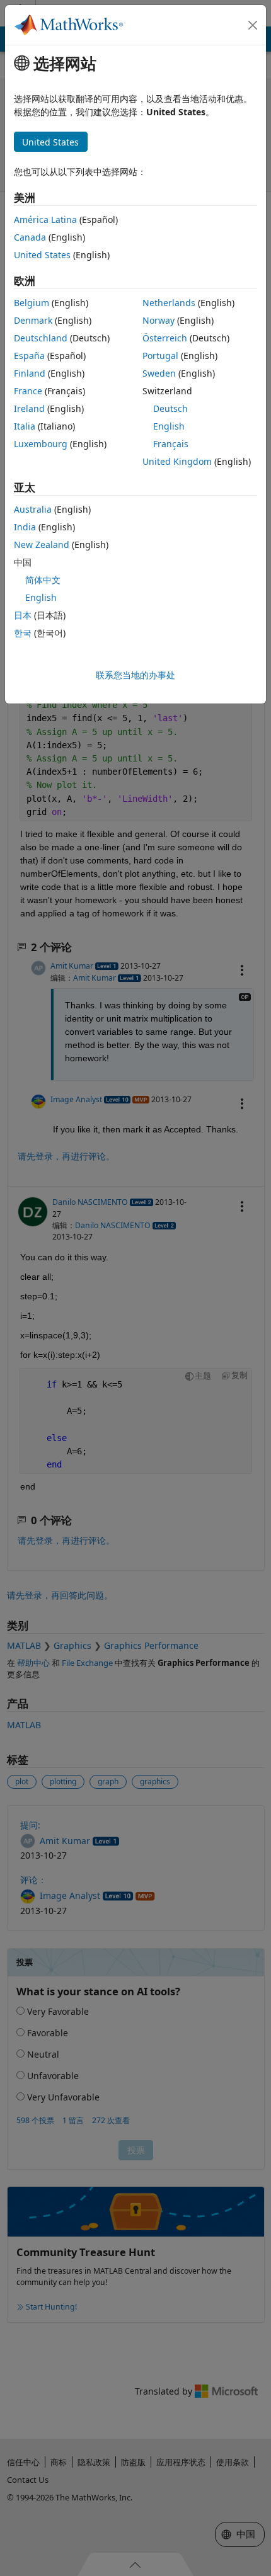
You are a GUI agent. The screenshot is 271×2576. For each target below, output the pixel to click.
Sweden (159, 373)
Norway (159, 320)
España (29, 356)
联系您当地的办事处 (135, 675)
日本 (23, 615)
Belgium (32, 303)
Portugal (160, 356)
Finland (30, 373)
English (169, 426)
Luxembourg (41, 444)
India (25, 527)
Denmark (33, 320)
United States (42, 255)
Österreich (165, 338)
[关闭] (253, 25)
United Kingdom (177, 461)
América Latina (45, 219)
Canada (30, 237)
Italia (25, 426)
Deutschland (41, 338)
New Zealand (42, 544)
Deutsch (170, 408)
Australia (33, 509)
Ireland (29, 408)
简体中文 (43, 580)
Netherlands (169, 303)
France (28, 391)
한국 (23, 633)
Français (171, 444)
